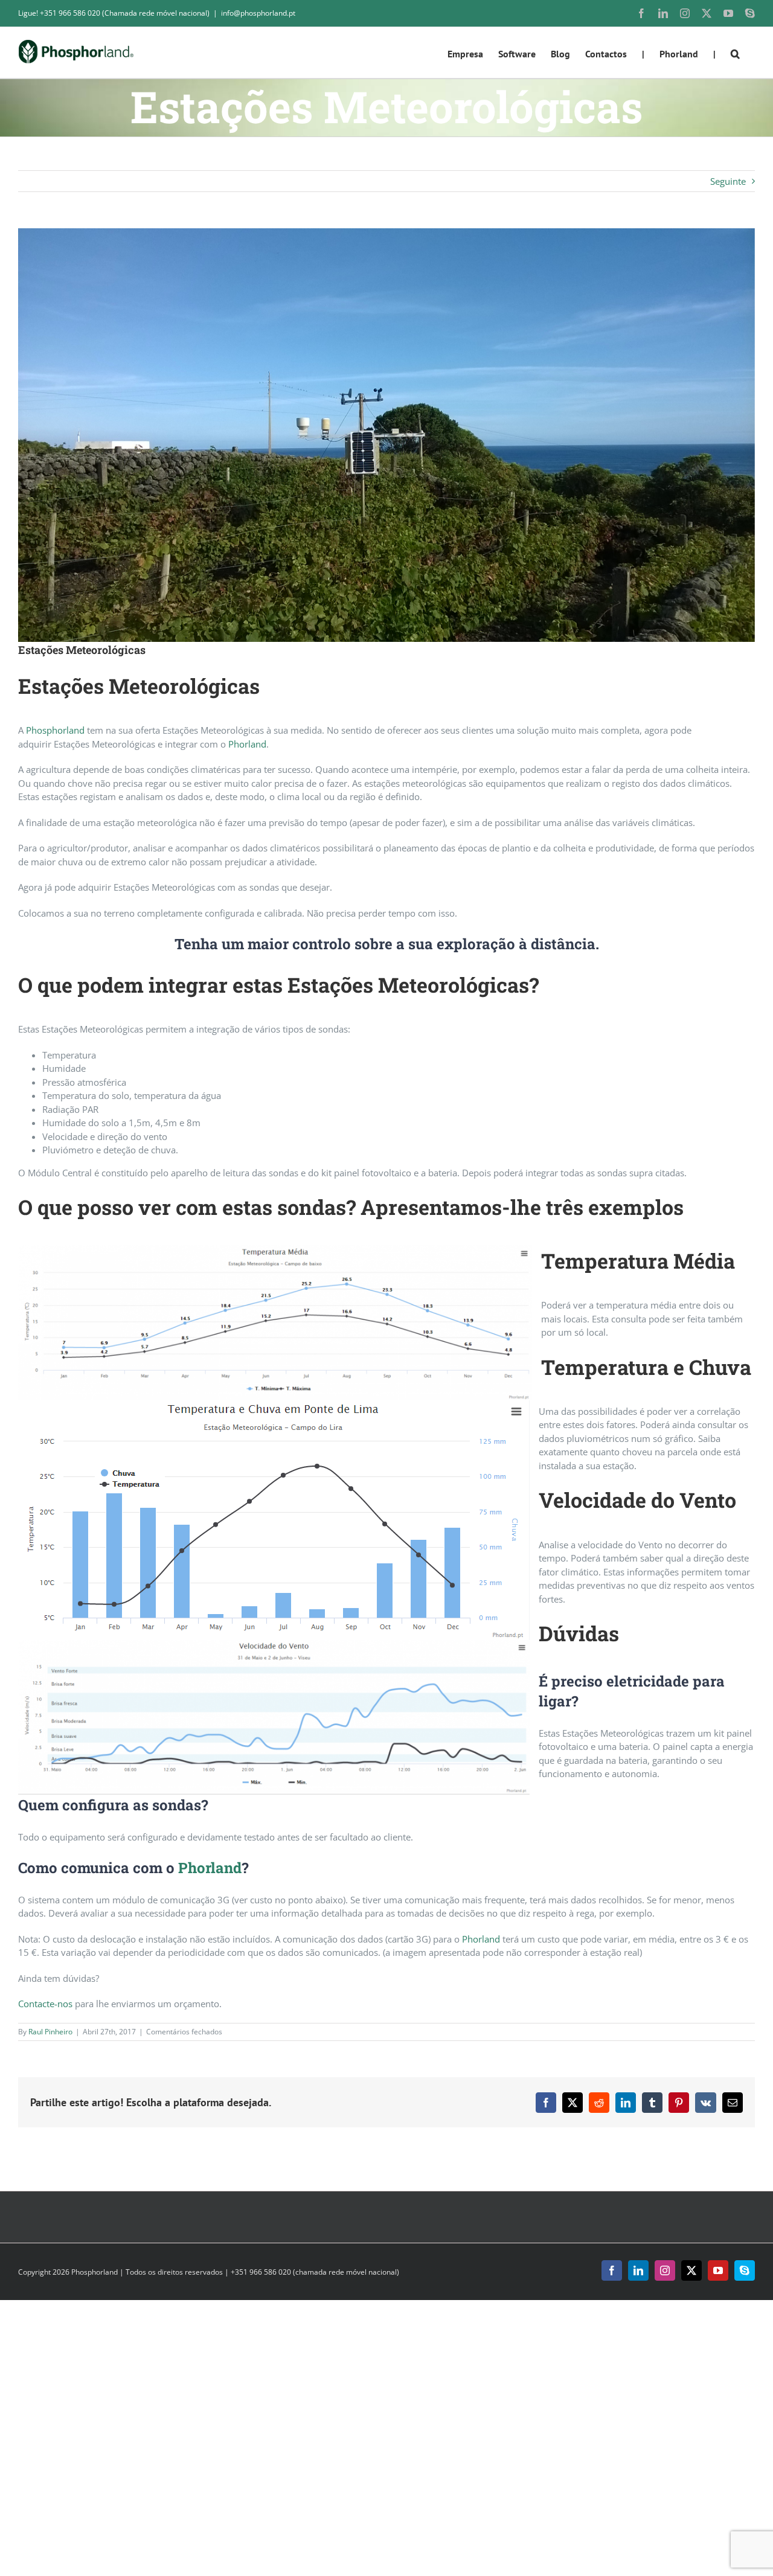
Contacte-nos (45, 2004)
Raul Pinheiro (50, 2032)
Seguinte (728, 181)
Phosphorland (55, 730)
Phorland (247, 744)
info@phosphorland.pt (258, 13)
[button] (735, 53)
